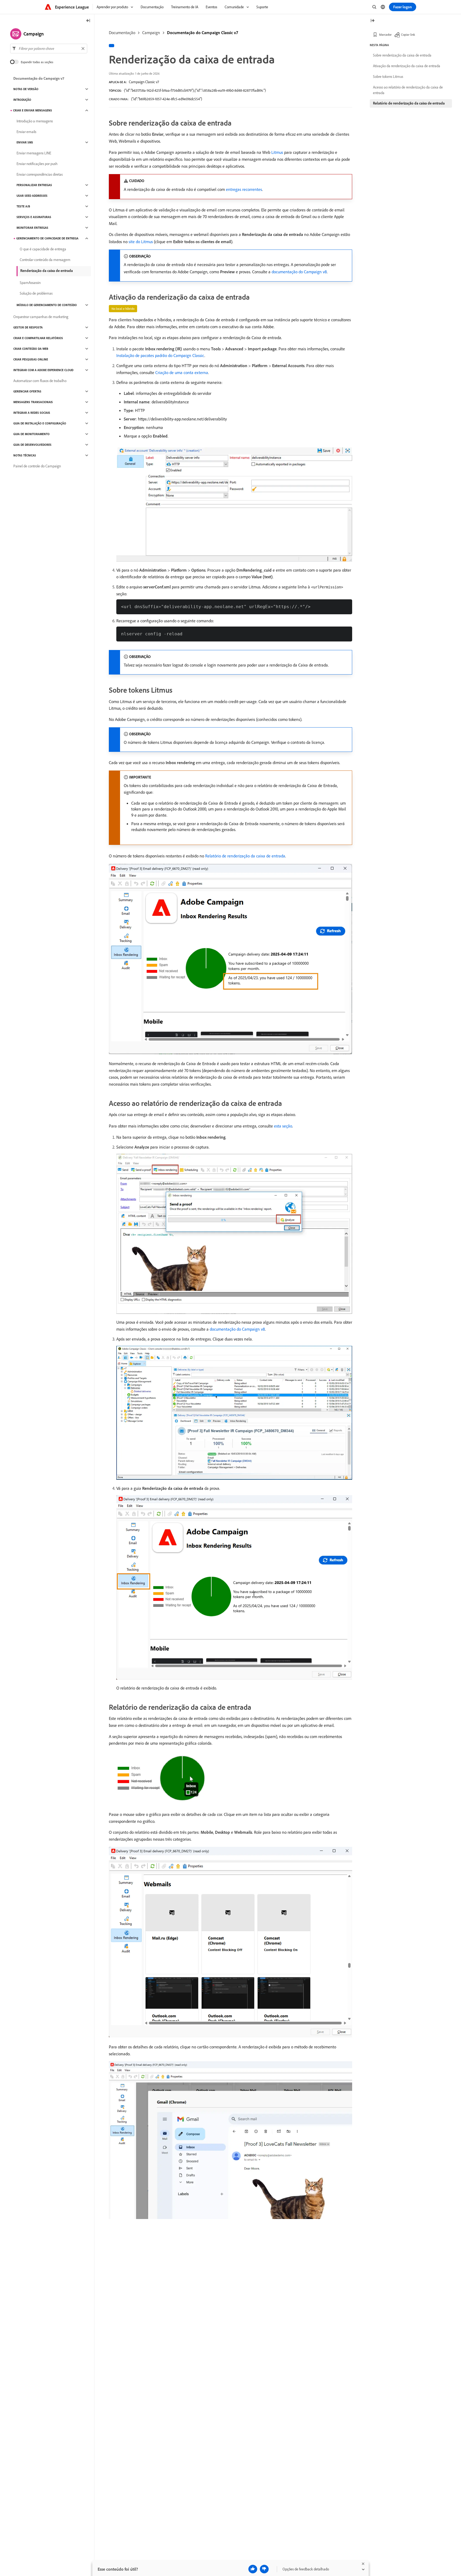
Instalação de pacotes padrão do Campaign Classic (160, 355)
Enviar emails (26, 132)
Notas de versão (26, 89)
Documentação (122, 33)
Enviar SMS (25, 142)
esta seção (283, 1126)
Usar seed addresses (32, 196)
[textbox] (49, 49)
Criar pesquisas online (31, 359)
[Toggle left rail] (88, 21)
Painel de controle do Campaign (37, 466)
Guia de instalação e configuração (40, 423)
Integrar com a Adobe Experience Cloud (43, 370)
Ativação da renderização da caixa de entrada (407, 66)
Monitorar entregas (32, 228)
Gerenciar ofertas (27, 391)
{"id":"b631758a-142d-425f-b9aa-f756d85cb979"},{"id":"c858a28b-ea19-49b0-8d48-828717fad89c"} (195, 90)
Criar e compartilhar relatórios (38, 338)
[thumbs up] (253, 2569)
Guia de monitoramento (31, 434)
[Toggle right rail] (372, 21)
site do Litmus (141, 242)
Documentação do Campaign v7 (39, 78)
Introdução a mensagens (35, 121)
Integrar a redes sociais (32, 413)
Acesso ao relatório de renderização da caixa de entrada (408, 90)
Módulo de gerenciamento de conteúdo (47, 305)
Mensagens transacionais (33, 402)
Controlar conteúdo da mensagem (45, 260)
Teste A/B (23, 206)
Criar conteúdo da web (31, 349)
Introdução (22, 100)
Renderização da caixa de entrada (47, 271)
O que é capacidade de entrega (43, 249)
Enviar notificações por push (37, 164)
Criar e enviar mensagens (33, 110)
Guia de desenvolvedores (32, 445)
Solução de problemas (36, 293)
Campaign (151, 33)
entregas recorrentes (244, 189)
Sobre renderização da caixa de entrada (402, 55)
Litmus (277, 152)
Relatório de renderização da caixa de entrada (245, 856)
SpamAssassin (30, 283)
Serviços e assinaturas (34, 217)
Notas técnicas (25, 455)
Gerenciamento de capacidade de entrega (47, 238)
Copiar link (408, 35)
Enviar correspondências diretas (40, 174)
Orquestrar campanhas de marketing (41, 317)
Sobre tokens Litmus (388, 77)
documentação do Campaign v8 (299, 272)
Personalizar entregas (34, 185)
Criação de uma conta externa (182, 372)
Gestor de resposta (28, 327)
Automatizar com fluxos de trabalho (40, 381)
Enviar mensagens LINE (34, 153)
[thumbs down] (264, 2569)
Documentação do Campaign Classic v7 (202, 33)
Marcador (385, 35)
